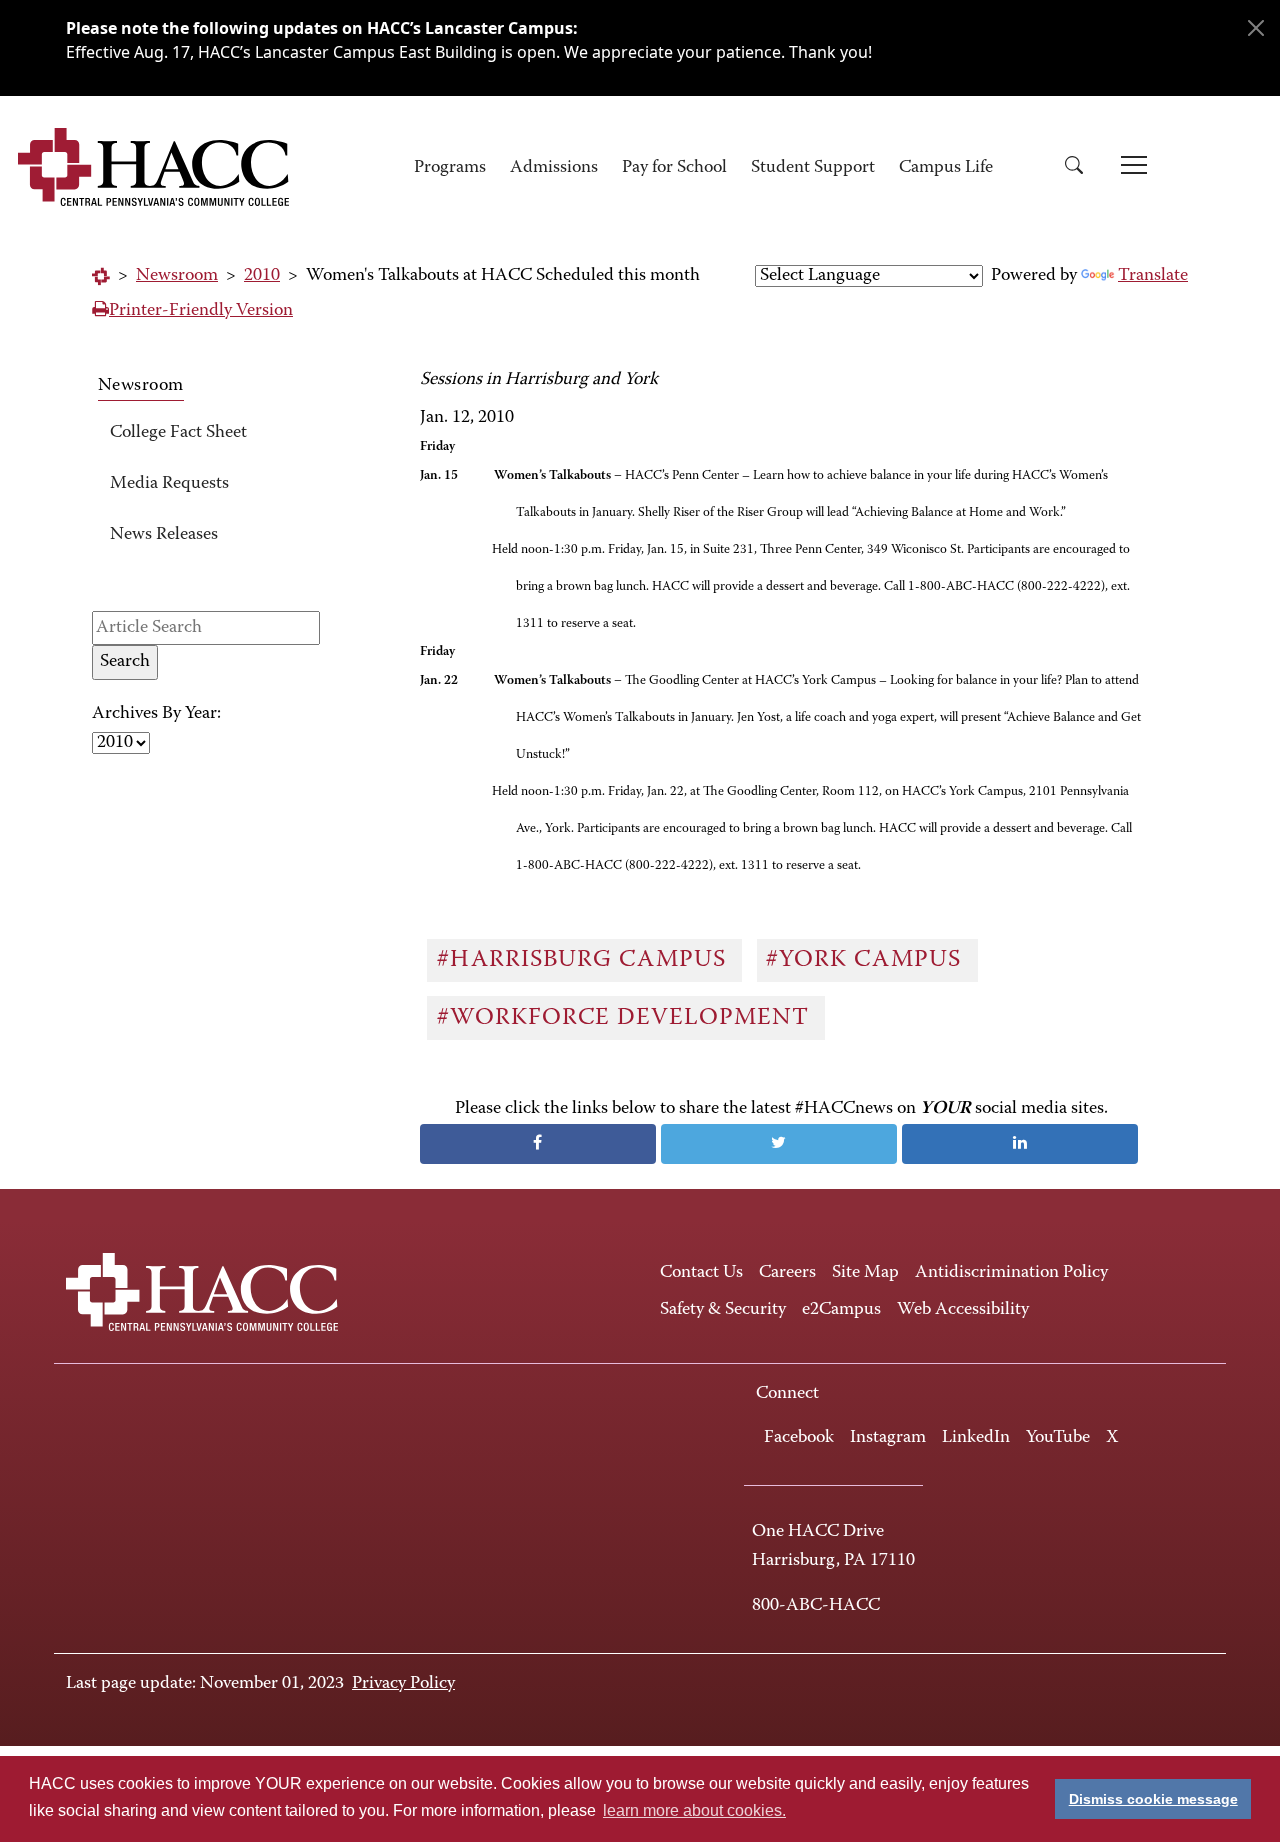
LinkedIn (976, 1438)
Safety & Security (723, 1310)
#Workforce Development (626, 1018)
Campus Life (946, 168)
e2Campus (841, 1310)
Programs (450, 168)
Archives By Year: (156, 714)
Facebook (799, 1438)
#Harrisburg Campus (585, 960)
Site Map (865, 1273)
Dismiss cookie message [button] (1153, 1799)
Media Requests (169, 484)
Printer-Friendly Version (201, 311)
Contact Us (701, 1273)
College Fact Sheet (178, 433)
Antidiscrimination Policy (1011, 1273)
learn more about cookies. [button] (694, 1810)
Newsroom (177, 276)
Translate (1153, 276)
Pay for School (674, 168)
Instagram (888, 1438)
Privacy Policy (403, 1684)
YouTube (1058, 1438)
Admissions (554, 168)
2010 (262, 276)
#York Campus (867, 960)
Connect (787, 1394)
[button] (1081, 168)
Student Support (813, 168)
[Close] (1256, 28)
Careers (787, 1273)
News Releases (164, 535)
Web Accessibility (963, 1310)
